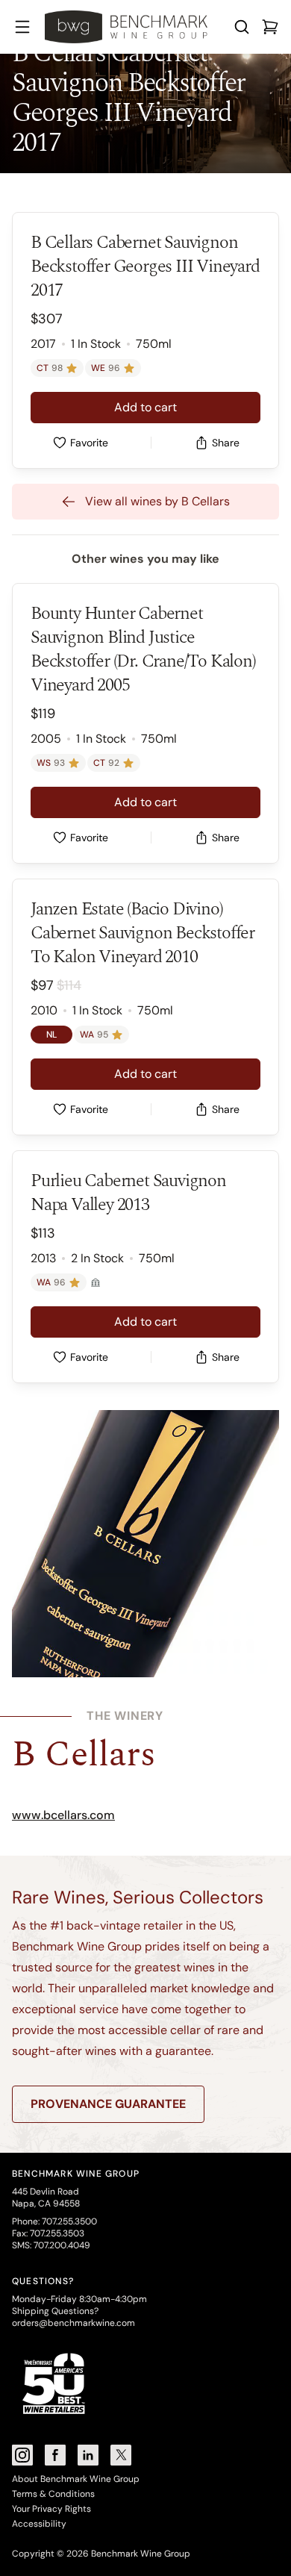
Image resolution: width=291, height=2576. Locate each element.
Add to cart (145, 407)
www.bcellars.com (63, 1815)
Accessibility (39, 2524)
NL (51, 1035)
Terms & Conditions (53, 2494)
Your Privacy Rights (51, 2509)
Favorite (89, 443)
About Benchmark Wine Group (76, 2479)
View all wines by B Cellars (157, 501)
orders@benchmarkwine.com (73, 2323)
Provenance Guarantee (108, 2104)
